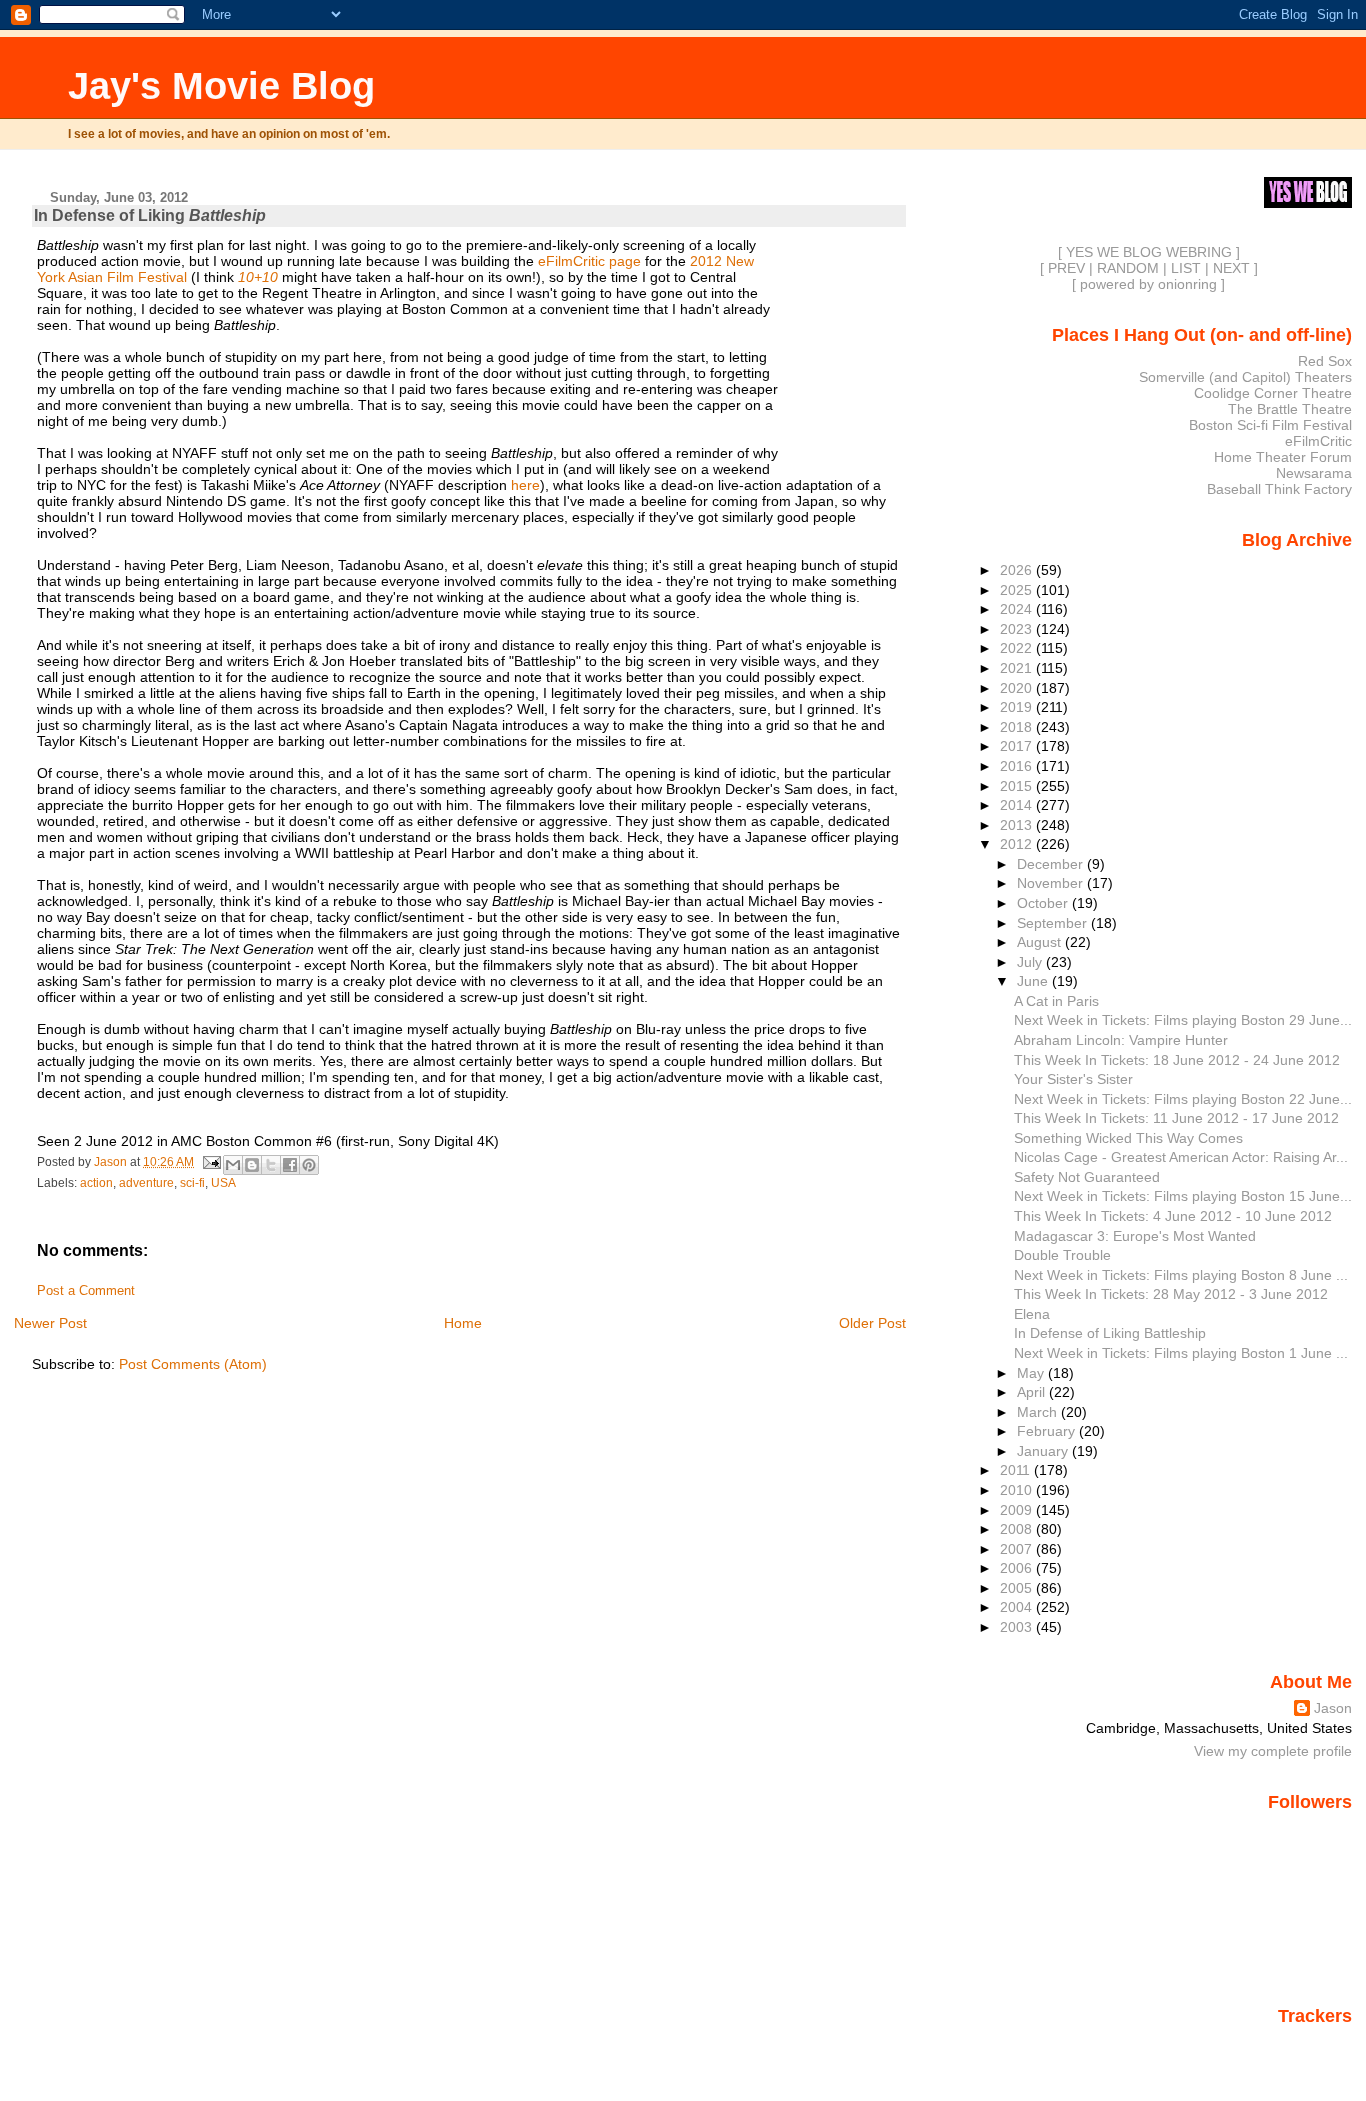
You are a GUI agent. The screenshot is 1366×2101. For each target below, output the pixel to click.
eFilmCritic (1318, 441)
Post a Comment (86, 1291)
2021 (1018, 668)
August (1041, 942)
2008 (1018, 1529)
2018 (1018, 727)
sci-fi (192, 1183)
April (1033, 1392)
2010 (1018, 1490)
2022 (1018, 648)
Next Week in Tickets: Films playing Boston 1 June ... (1181, 1353)
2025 (1018, 590)
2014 (1018, 805)
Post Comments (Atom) (193, 1364)
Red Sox (1325, 361)
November (1052, 883)
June (1034, 981)
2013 (1018, 825)
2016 (1018, 766)
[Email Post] (210, 1162)
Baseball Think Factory (1279, 489)
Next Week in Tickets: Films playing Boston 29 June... (1183, 1020)
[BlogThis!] (252, 1165)
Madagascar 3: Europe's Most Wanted (1135, 1236)
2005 (1018, 1588)
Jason (1333, 1708)
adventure (146, 1183)
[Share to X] (271, 1165)
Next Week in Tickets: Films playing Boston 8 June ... (1181, 1275)
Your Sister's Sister (1073, 1079)
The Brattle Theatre (1290, 409)
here (525, 485)
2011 (1017, 1470)
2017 (1018, 746)
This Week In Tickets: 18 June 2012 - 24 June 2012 (1177, 1060)
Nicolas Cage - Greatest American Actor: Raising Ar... (1181, 1157)
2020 (1018, 688)
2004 (1018, 1607)
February (1048, 1431)
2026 (1018, 570)
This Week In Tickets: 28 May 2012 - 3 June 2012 (1171, 1294)
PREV (1066, 268)
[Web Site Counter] (1317, 2044)
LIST (1186, 268)
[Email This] (233, 1165)
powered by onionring (1148, 284)
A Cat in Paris (1056, 1001)
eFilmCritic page (589, 261)
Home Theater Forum (1283, 457)
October (1044, 903)
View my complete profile (1273, 1751)
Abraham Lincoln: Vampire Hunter (1121, 1040)
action (96, 1183)
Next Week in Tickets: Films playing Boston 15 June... (1183, 1196)
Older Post (872, 1323)
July (1031, 962)
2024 (1018, 609)
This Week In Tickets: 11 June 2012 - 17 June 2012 (1176, 1118)
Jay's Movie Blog (221, 85)
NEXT (1231, 268)
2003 (1018, 1627)
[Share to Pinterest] (309, 1165)
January (1044, 1451)
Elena (1032, 1314)
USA (223, 1183)
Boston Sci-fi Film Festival (1270, 425)
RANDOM (1128, 268)
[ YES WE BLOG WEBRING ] (1149, 252)
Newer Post (50, 1323)
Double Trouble (1062, 1255)
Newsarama (1314, 473)
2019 (1018, 707)
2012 (1018, 844)
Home (463, 1323)
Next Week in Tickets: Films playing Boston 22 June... (1183, 1099)
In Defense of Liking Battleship (1110, 1333)
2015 (1018, 786)
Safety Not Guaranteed (1087, 1177)
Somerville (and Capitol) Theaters (1245, 377)
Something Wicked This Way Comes (1128, 1138)
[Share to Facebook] (290, 1165)
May (1032, 1373)
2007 (1018, 1549)
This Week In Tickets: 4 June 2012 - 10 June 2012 (1173, 1216)
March (1039, 1412)
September (1054, 923)
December (1052, 864)
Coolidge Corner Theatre (1273, 393)
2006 (1018, 1568)
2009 (1018, 1510)
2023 (1018, 629)
